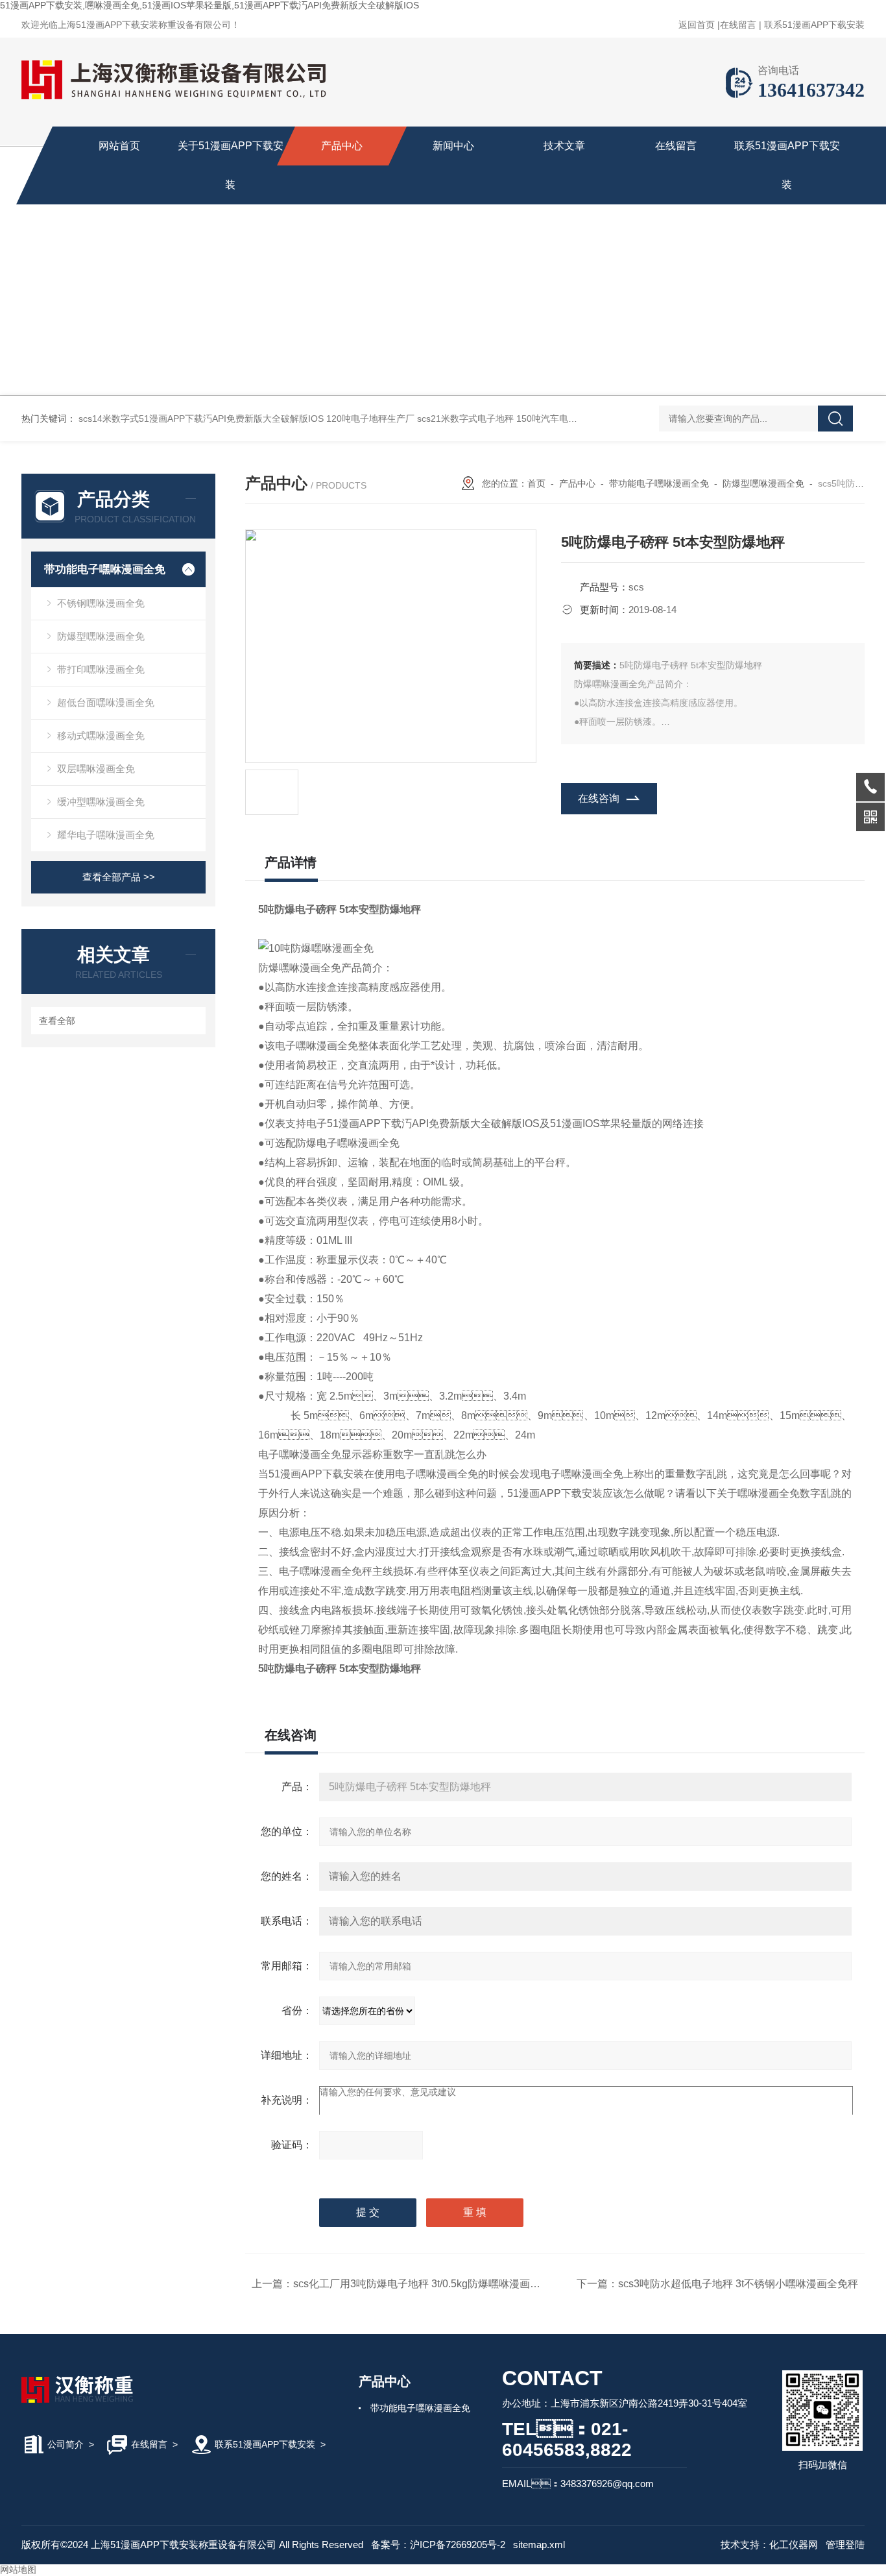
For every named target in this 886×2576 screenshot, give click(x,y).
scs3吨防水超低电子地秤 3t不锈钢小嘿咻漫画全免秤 (738, 2284)
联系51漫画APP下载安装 (814, 25)
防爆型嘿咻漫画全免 (101, 636)
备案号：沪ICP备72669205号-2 (438, 2545)
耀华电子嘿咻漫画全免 (106, 835)
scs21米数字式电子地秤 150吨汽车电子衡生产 (511, 419)
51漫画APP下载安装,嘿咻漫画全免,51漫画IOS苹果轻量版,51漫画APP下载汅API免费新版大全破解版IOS (210, 5)
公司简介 (66, 2444)
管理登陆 (845, 2545)
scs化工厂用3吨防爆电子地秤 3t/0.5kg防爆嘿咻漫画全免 (422, 2284)
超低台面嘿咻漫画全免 (106, 702)
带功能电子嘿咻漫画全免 (105, 569)
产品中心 (342, 146)
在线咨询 (599, 798)
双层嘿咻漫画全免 (96, 769)
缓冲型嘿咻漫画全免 (101, 802)
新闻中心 (453, 146)
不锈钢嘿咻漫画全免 (101, 603)
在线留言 (738, 25)
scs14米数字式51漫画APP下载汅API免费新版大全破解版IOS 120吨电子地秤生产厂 (246, 419)
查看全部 (57, 1021)
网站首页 (119, 146)
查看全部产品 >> (119, 877)
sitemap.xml (539, 2545)
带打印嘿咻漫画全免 (101, 669)
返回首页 (697, 25)
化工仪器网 (794, 2545)
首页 (536, 483)
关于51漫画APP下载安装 (231, 165)
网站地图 (18, 2570)
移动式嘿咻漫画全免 (101, 735)
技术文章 (564, 146)
